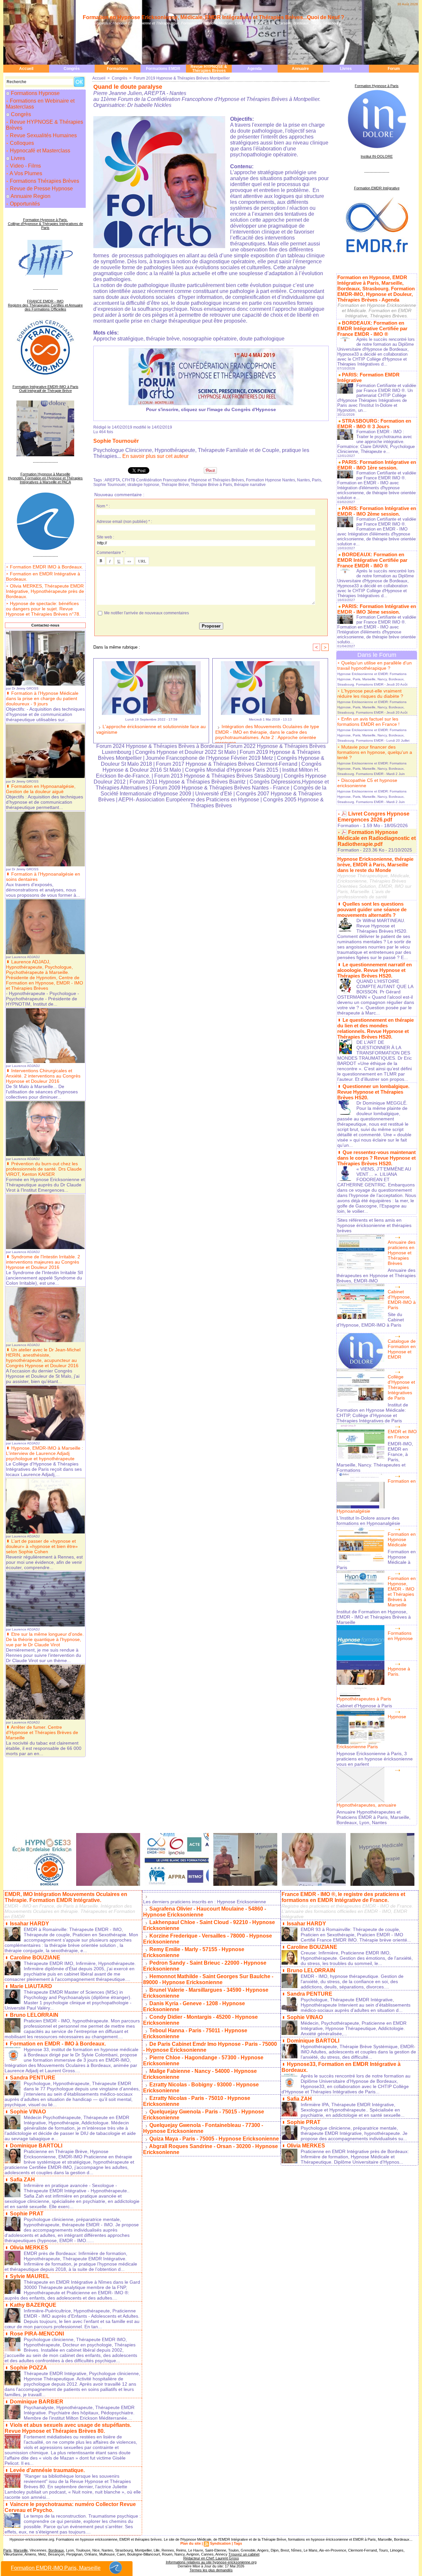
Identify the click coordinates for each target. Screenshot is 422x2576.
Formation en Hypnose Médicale (402, 1539)
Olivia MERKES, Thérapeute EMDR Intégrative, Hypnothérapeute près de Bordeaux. (45, 591)
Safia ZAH (22, 2180)
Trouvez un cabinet (244, 2554)
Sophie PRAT (27, 2214)
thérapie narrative (250, 485)
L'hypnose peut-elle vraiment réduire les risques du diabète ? (370, 693)
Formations (118, 69)
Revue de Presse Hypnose (41, 189)
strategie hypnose (143, 485)
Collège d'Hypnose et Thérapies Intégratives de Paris (401, 1387)
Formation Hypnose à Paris (377, 86)
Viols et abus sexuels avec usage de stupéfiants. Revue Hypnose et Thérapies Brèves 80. (68, 2428)
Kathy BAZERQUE (33, 2305)
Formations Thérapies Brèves (44, 181)
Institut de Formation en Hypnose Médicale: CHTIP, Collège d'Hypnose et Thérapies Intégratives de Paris (372, 1413)
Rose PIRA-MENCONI (37, 2334)
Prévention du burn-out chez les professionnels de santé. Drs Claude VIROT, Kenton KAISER (44, 1169)
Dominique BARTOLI (36, 2146)
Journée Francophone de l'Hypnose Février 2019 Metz (209, 758)
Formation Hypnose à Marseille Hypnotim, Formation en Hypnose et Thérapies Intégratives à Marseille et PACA (45, 478)
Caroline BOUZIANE (35, 1958)
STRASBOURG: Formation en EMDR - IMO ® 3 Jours (374, 424)
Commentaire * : (111, 553)
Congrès (72, 69)
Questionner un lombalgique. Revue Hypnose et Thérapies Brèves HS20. (373, 1092)
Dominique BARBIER (37, 2402)
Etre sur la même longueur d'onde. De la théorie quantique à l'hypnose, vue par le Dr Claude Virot (45, 1639)
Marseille (21, 2550)
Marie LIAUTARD (31, 1986)
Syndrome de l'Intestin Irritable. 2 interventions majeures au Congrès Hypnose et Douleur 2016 (43, 1262)
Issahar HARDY (30, 1924)
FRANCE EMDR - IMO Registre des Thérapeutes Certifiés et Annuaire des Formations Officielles (45, 305)
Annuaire (300, 69)
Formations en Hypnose (400, 1636)
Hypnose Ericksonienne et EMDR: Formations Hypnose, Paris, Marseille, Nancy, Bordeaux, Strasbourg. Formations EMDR (372, 679)
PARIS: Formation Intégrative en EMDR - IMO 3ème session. (377, 609)
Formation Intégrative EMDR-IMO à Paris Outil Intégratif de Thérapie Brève (45, 389)
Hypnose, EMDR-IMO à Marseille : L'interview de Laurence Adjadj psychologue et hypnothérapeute (45, 1453)
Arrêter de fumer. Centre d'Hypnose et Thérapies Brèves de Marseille (42, 1732)
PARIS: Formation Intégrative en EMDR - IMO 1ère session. (377, 465)
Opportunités (24, 204)
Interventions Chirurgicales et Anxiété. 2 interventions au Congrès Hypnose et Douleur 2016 (43, 1076)
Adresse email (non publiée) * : (124, 522)
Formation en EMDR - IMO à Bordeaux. (58, 2044)
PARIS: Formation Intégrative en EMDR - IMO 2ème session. (377, 511)
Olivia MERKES (29, 2248)
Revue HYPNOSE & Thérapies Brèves (209, 69)
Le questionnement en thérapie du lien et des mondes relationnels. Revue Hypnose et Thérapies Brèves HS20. (376, 1028)
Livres (346, 69)
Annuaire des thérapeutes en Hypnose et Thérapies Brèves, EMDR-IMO (376, 1275)
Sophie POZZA (29, 2368)
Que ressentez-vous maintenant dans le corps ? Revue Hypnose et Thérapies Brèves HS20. (377, 1158)
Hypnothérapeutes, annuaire (366, 1805)
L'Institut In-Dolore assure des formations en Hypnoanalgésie (368, 1521)
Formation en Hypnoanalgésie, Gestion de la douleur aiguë (41, 789)
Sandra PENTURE (33, 2078)
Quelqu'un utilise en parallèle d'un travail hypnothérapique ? (375, 665)
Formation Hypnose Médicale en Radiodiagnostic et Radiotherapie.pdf (377, 838)
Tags (238, 2543)
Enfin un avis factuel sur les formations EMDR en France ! (368, 722)
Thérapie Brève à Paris (211, 485)
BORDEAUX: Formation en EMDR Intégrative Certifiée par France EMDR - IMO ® (372, 328)
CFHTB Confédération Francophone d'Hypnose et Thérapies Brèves (183, 480)
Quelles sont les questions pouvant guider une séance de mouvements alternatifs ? (372, 909)
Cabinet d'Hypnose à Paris (364, 1706)
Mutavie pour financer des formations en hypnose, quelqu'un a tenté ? (375, 752)
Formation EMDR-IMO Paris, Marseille (56, 2568)
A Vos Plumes (25, 173)
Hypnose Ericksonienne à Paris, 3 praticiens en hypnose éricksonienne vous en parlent (375, 1759)
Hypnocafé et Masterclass (39, 151)
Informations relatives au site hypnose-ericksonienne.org (211, 2562)
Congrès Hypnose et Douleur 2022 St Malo (185, 752)
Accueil (26, 69)
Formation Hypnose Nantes (271, 480)
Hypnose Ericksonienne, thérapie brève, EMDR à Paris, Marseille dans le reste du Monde (375, 865)
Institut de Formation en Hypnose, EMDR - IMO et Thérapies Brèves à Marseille (374, 1617)
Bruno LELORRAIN (34, 2015)
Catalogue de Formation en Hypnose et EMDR (402, 1349)
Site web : (105, 537)
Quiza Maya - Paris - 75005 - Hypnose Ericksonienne (214, 2139)
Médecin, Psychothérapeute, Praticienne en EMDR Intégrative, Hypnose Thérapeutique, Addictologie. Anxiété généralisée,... (354, 2028)
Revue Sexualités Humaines (43, 135)
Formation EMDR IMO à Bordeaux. (46, 567)
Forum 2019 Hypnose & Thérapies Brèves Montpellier (182, 78)
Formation (348, 825)
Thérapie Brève (175, 485)
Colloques (21, 143)
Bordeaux (56, 2550)
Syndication (220, 2543)
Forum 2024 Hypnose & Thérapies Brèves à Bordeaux (160, 746)
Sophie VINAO (28, 2112)
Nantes (303, 480)
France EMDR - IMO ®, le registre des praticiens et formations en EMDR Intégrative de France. (343, 1897)
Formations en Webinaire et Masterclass (40, 104)
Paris (316, 480)
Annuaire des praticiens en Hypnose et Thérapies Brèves (402, 1253)
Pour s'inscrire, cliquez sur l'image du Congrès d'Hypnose (211, 409)
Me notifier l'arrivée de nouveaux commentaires (147, 613)
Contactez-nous (45, 625)
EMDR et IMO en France (402, 1434)
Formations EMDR (163, 69)
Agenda (255, 69)
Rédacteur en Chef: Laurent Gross (211, 2558)
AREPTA (112, 480)
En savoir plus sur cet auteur (155, 456)
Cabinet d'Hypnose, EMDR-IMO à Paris (402, 1300)
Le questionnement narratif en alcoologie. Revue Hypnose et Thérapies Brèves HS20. (375, 970)
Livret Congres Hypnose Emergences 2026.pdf (374, 817)
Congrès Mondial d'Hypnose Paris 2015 (232, 770)
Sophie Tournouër (116, 441)
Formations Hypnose (35, 93)
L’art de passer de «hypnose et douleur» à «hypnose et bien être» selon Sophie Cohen (42, 1546)
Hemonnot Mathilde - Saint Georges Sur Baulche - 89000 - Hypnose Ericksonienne (208, 1979)
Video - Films (25, 166)
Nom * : (103, 506)
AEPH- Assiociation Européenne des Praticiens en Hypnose (189, 800)
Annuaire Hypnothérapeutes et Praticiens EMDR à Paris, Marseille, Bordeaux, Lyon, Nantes (374, 1817)
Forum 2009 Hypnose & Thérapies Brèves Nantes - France (221, 788)
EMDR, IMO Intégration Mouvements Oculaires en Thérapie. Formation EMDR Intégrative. (66, 1897)
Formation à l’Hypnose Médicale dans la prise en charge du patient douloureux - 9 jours (42, 698)
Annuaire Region (30, 196)
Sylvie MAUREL (30, 2276)
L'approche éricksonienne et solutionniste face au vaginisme (151, 729)
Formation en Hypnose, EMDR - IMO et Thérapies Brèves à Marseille (402, 1592)
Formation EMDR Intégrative (377, 188)
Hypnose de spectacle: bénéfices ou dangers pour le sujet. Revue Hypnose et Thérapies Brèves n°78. (43, 609)
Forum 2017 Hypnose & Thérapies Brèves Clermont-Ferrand (227, 764)
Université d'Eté (214, 794)
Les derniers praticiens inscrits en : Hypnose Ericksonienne (205, 1902)
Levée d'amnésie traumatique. (47, 2470)
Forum (394, 69)
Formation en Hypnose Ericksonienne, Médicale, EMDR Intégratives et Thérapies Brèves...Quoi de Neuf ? (213, 17)
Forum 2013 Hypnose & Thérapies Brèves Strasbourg (217, 776)
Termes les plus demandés (211, 2570)
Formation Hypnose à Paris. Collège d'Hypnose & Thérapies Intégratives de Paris (45, 224)
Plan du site (191, 2543)
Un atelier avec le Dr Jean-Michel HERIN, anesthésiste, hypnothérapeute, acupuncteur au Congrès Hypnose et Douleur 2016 (43, 1358)
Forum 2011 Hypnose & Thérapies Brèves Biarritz (188, 782)
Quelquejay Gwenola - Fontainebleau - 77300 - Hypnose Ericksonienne (203, 2128)
